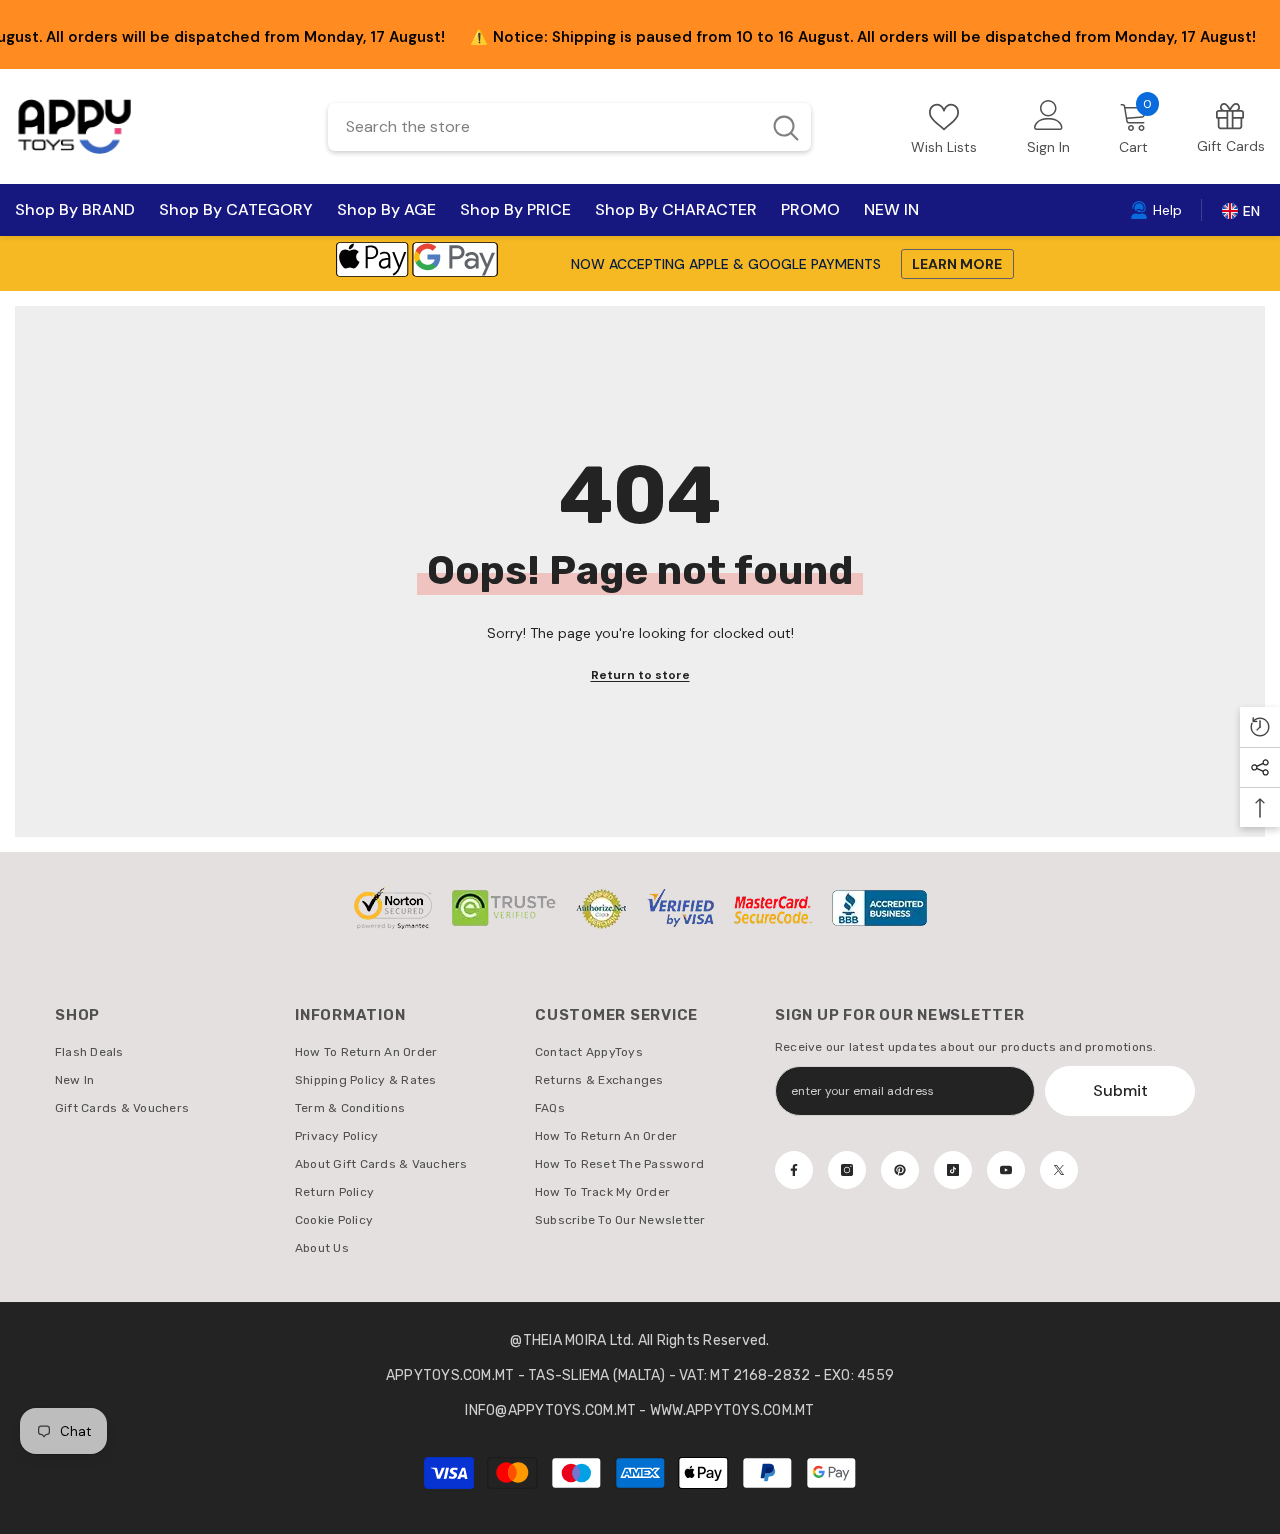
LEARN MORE (957, 264)
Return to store (640, 675)
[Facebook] (794, 1170)
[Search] (569, 127)
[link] (1231, 126)
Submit (1120, 1090)
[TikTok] (953, 1170)
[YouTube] (1006, 1170)
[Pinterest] (900, 1170)
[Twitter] (1059, 1170)
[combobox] (543, 127)
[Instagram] (847, 1170)
